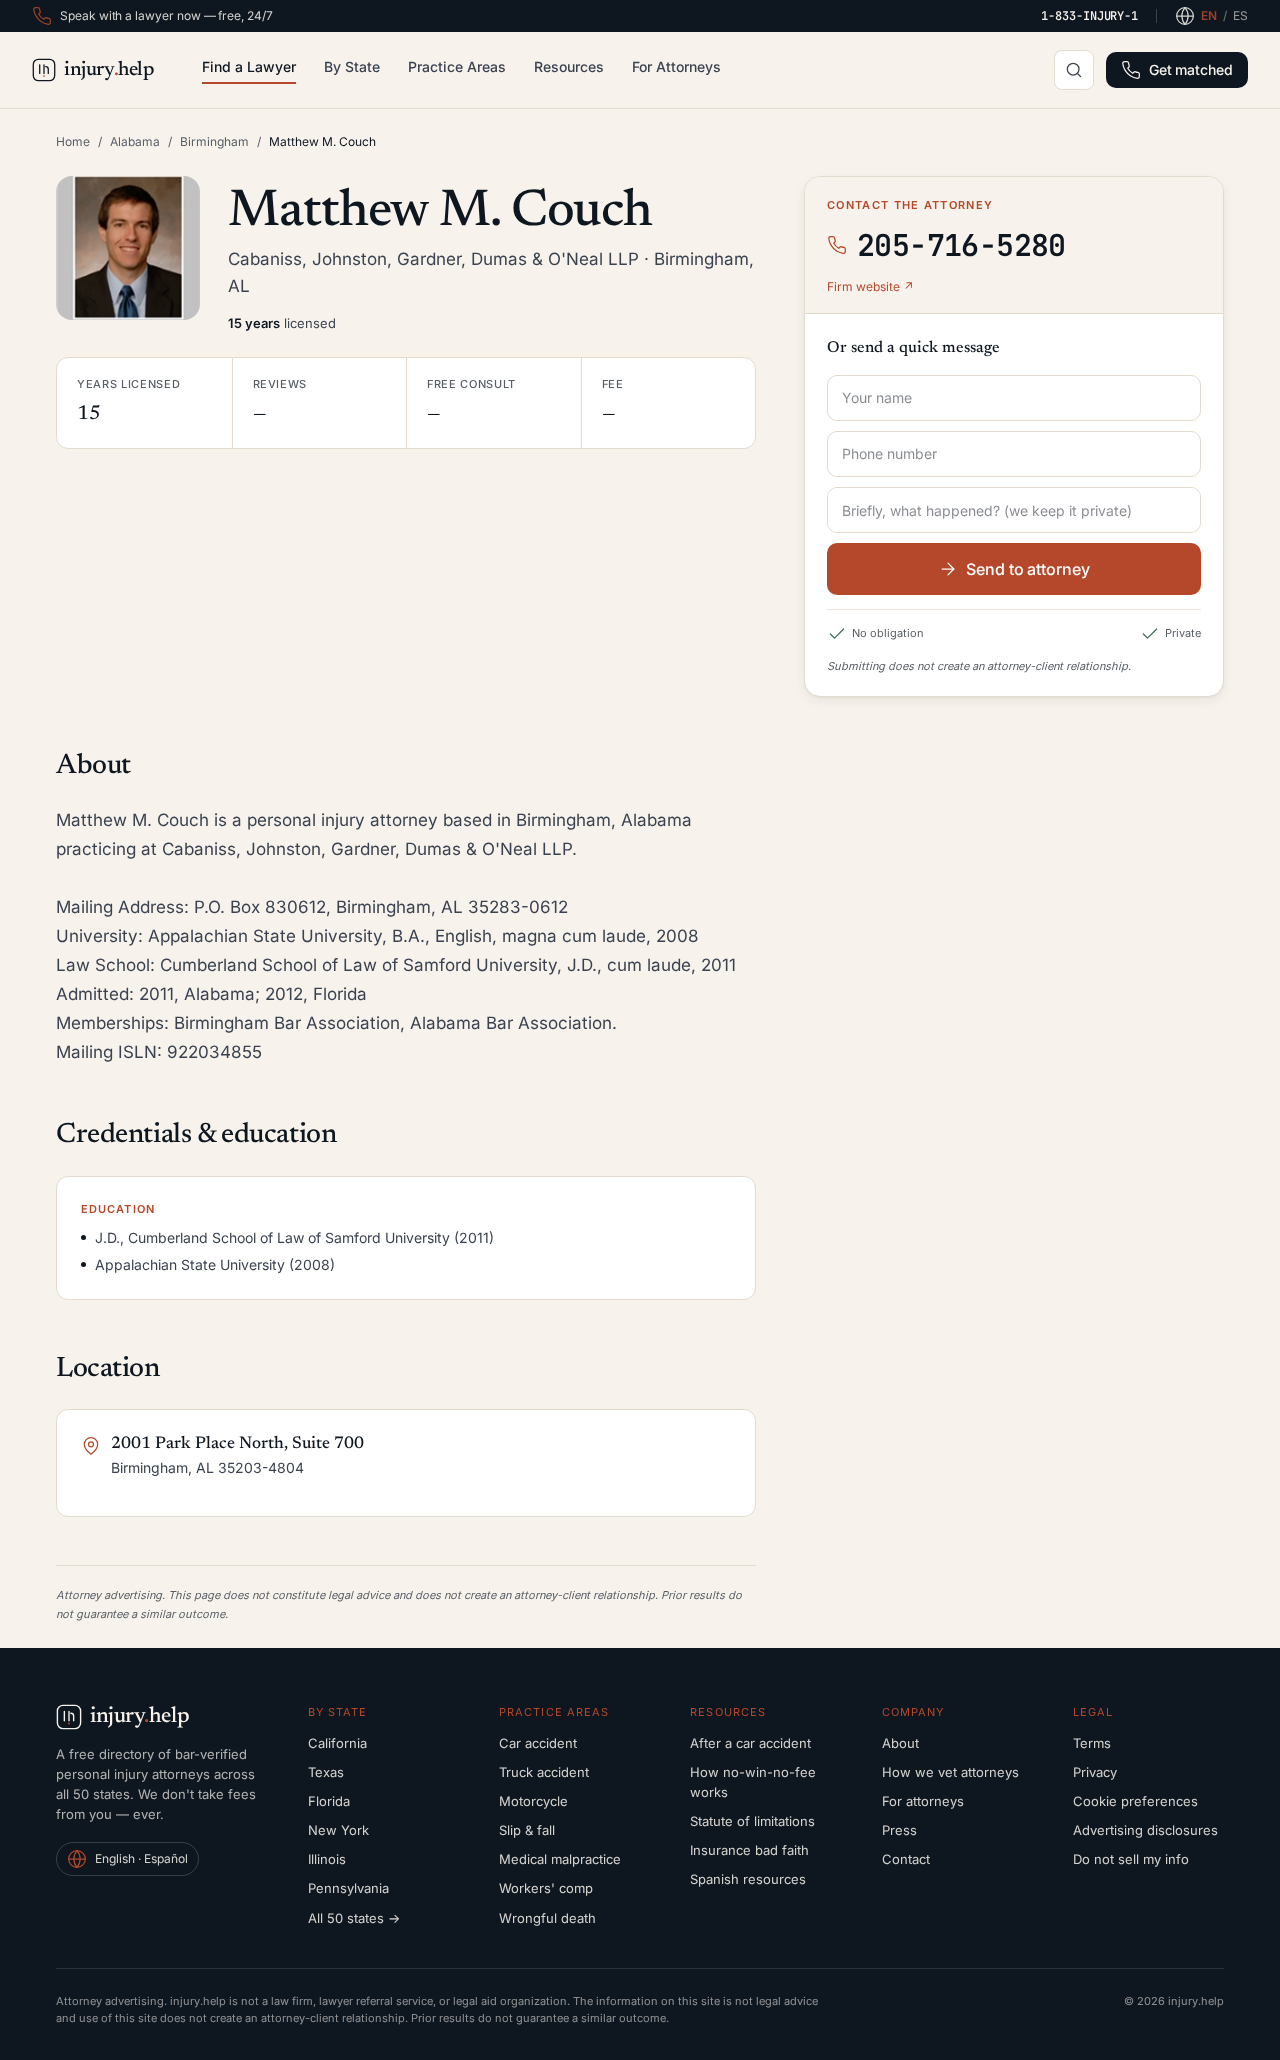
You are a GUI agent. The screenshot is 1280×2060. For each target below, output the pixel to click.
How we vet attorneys (950, 1772)
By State (352, 66)
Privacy (1095, 1772)
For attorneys (923, 1801)
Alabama (135, 141)
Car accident (538, 1743)
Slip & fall (527, 1830)
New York (338, 1830)
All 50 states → (354, 1918)
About (900, 1743)
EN (1209, 15)
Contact (906, 1859)
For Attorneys (676, 66)
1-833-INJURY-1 (1089, 16)
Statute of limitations (752, 1821)
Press (899, 1830)
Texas (326, 1772)
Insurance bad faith (749, 1850)
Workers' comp (546, 1888)
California (337, 1743)
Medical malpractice (560, 1859)
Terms (1092, 1743)
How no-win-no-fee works (753, 1782)
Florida (329, 1801)
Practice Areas (457, 66)
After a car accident (750, 1743)
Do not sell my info (1131, 1859)
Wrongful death (547, 1918)
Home (73, 141)
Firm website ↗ (870, 286)
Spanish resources (748, 1879)
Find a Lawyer (249, 66)
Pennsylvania (348, 1888)
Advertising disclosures (1145, 1830)
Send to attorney (1028, 569)
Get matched (1191, 69)
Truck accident (544, 1772)
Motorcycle (533, 1801)
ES (1240, 15)
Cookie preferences (1135, 1801)
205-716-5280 (961, 245)
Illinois (327, 1859)
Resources (569, 66)
